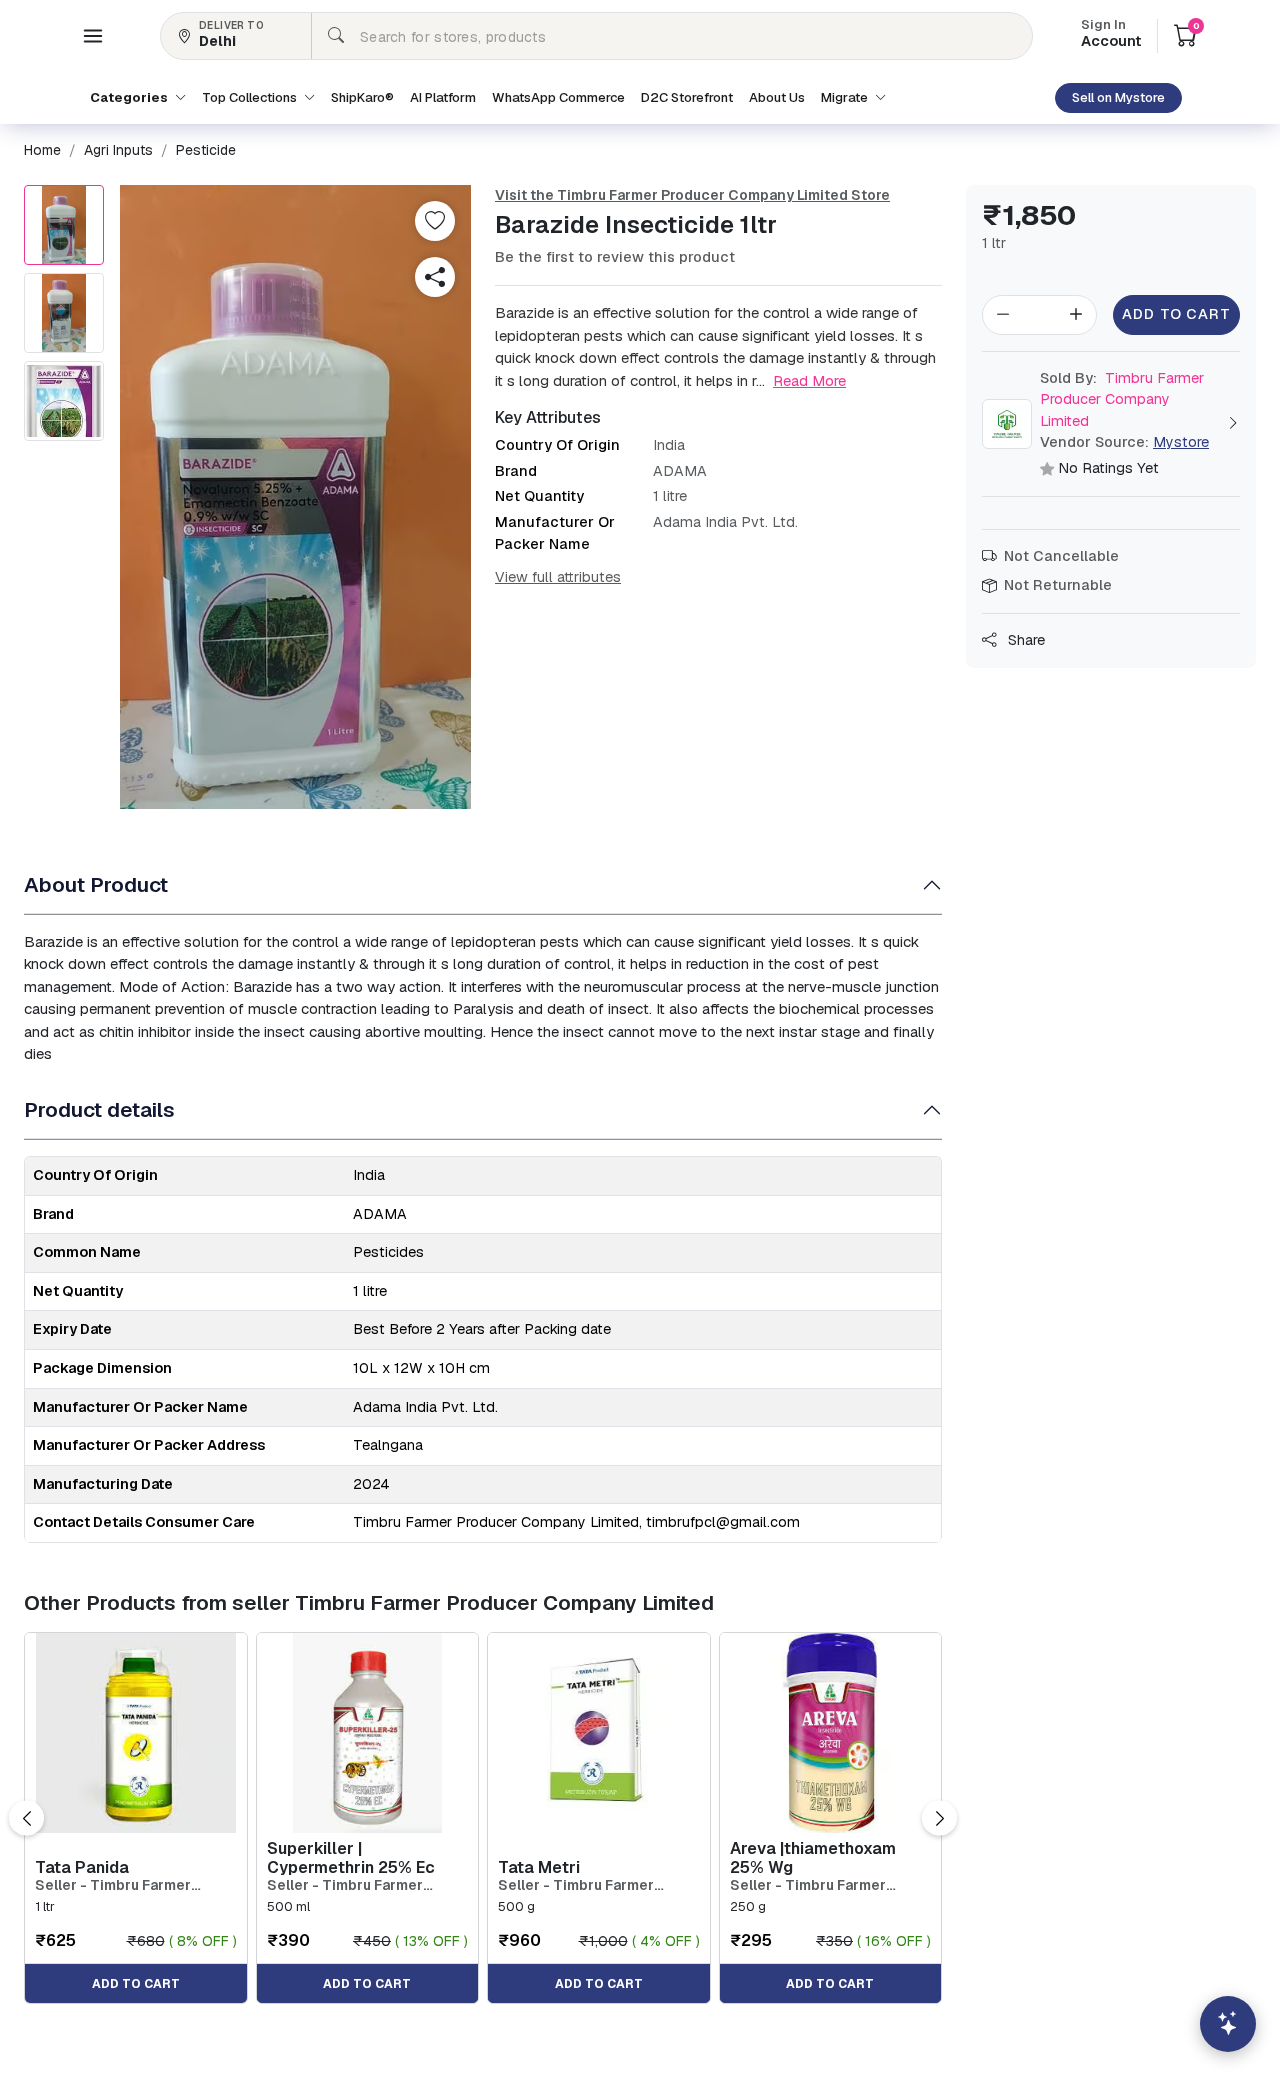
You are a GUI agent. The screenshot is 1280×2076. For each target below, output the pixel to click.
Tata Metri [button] (539, 1867)
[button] (93, 36)
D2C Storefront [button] (687, 97)
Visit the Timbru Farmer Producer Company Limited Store (692, 195)
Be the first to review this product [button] (615, 257)
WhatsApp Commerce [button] (558, 97)
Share (1024, 640)
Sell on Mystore (1118, 97)
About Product (96, 884)
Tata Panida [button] (82, 1867)
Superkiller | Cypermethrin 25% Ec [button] (351, 1858)
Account (1111, 35)
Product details (99, 1109)
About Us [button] (777, 97)
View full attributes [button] (558, 577)
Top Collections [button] (251, 97)
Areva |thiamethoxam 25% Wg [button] (813, 1858)
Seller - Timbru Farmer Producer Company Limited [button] (128, 1885)
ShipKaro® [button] (362, 97)
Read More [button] (809, 380)
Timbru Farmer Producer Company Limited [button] (1122, 399)
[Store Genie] (1228, 2024)
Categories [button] (130, 97)
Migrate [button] (846, 97)
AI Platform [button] (443, 97)
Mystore (1181, 442)
